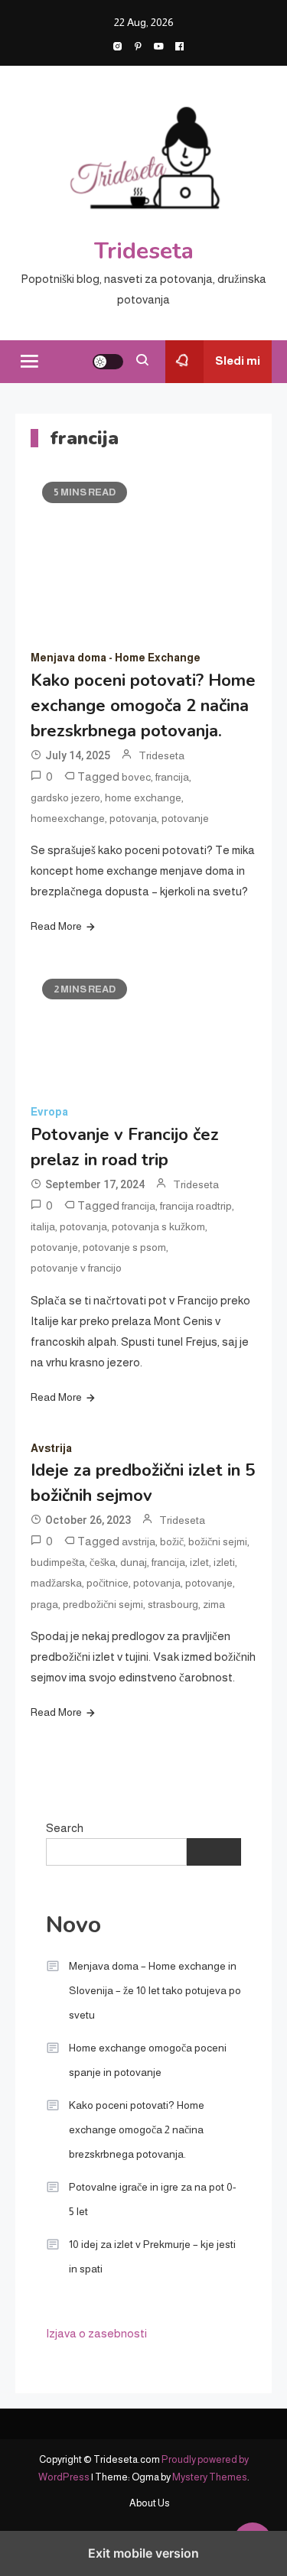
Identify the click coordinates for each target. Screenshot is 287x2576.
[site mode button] (108, 362)
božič (172, 1541)
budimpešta (58, 1562)
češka (103, 1562)
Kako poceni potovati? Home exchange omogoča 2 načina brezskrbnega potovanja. (143, 706)
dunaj (134, 1562)
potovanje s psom (124, 1247)
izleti (224, 1562)
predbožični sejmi (103, 1604)
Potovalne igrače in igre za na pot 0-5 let (153, 2199)
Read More (56, 926)
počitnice (108, 1583)
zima (214, 1604)
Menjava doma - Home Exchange (116, 658)
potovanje (185, 818)
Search (65, 1828)
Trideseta (144, 251)
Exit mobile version (143, 2553)
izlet (199, 1562)
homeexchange (68, 818)
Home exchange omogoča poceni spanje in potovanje (148, 2060)
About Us (150, 2503)
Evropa (49, 1112)
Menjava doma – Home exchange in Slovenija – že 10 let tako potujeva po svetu (155, 1990)
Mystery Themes (210, 2477)
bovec (136, 777)
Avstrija (51, 1448)
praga (44, 1604)
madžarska (56, 1583)
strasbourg (173, 1604)
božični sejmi (218, 1541)
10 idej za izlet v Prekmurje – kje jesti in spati (152, 2256)
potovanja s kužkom (158, 1226)
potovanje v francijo (76, 1268)
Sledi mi (238, 361)
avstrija (139, 1541)
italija (43, 1226)
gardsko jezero (65, 797)
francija (172, 777)
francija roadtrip (196, 1206)
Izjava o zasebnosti (96, 2333)
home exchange (143, 797)
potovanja (133, 818)
